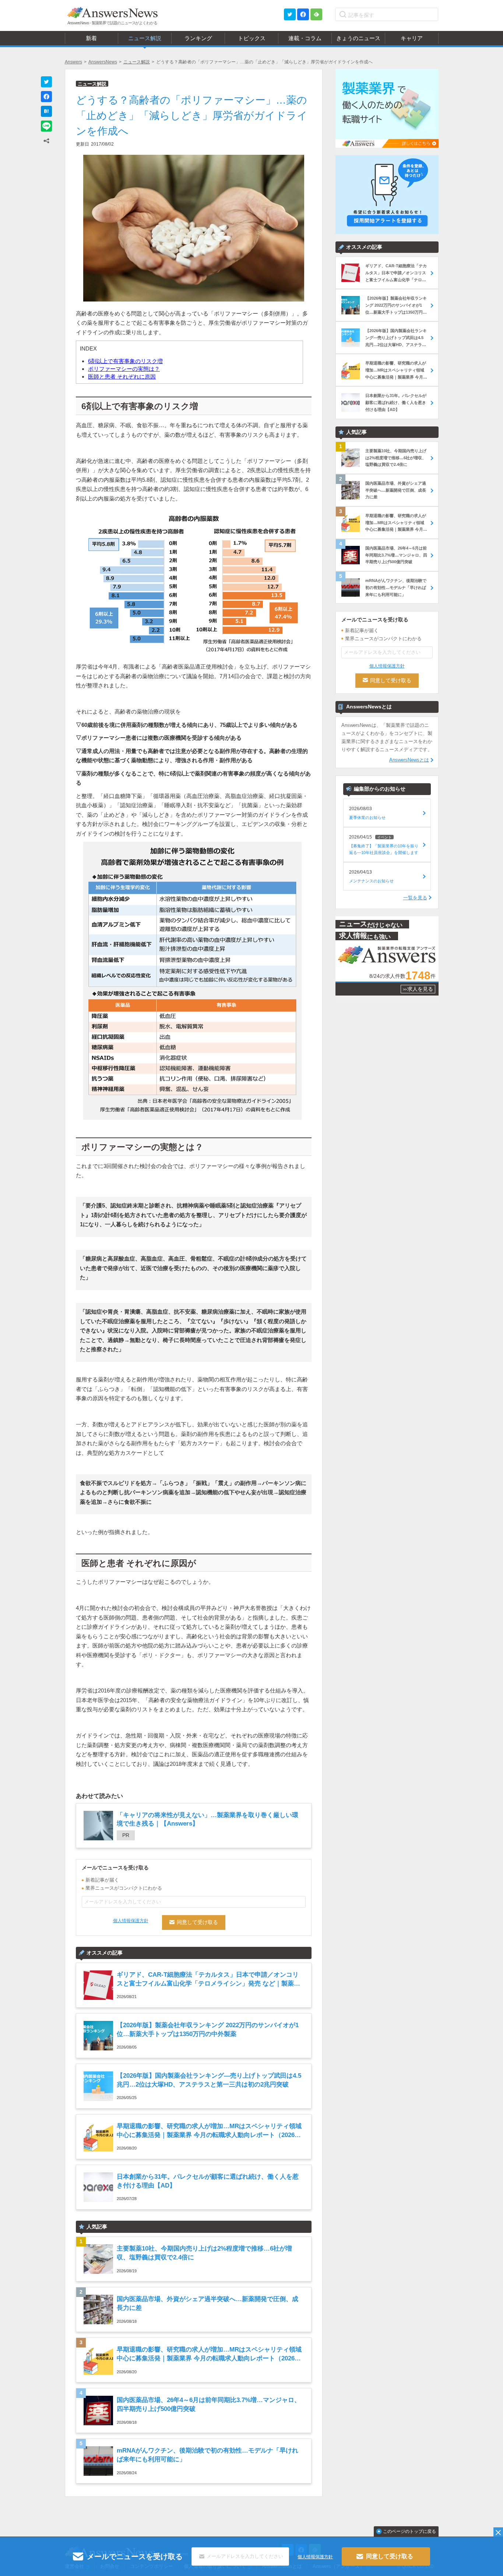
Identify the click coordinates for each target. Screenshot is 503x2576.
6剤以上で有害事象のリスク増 (125, 361)
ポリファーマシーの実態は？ (124, 369)
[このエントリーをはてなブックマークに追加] (46, 111)
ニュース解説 (137, 62)
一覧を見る (415, 898)
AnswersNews (103, 62)
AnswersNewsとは (409, 760)
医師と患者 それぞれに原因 (122, 377)
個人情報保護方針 (131, 1921)
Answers (73, 62)
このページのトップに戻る (409, 2531)
